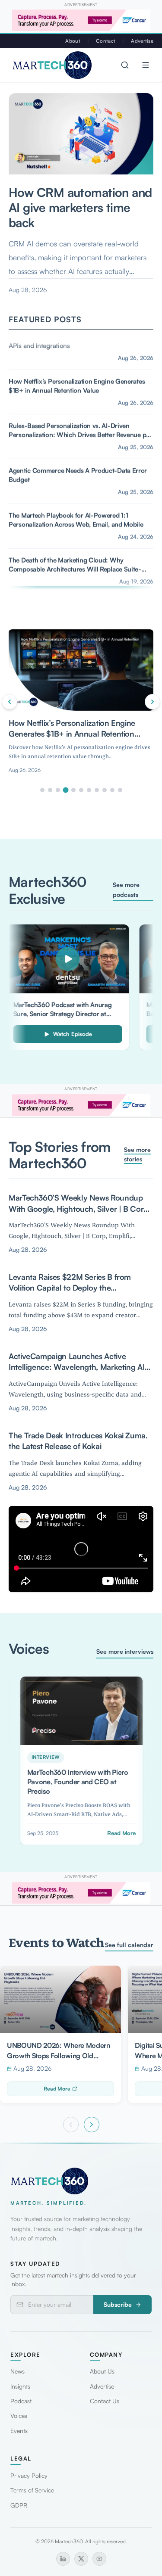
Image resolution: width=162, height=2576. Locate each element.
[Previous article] (10, 702)
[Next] (92, 2125)
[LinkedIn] (63, 2559)
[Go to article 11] (120, 790)
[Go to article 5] (73, 790)
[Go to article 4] (65, 790)
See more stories (137, 1154)
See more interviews (125, 1651)
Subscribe (118, 2304)
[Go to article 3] (58, 790)
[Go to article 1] (42, 790)
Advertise (142, 41)
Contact (106, 41)
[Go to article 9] (105, 790)
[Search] (125, 65)
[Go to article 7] (89, 790)
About (73, 41)
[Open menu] (146, 65)
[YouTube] (99, 2559)
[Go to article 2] (50, 790)
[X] (81, 2559)
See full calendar (129, 1945)
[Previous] (71, 2125)
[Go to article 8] (97, 790)
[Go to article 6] (81, 790)
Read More (57, 2089)
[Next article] (152, 702)
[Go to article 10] (112, 790)
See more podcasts (126, 889)
